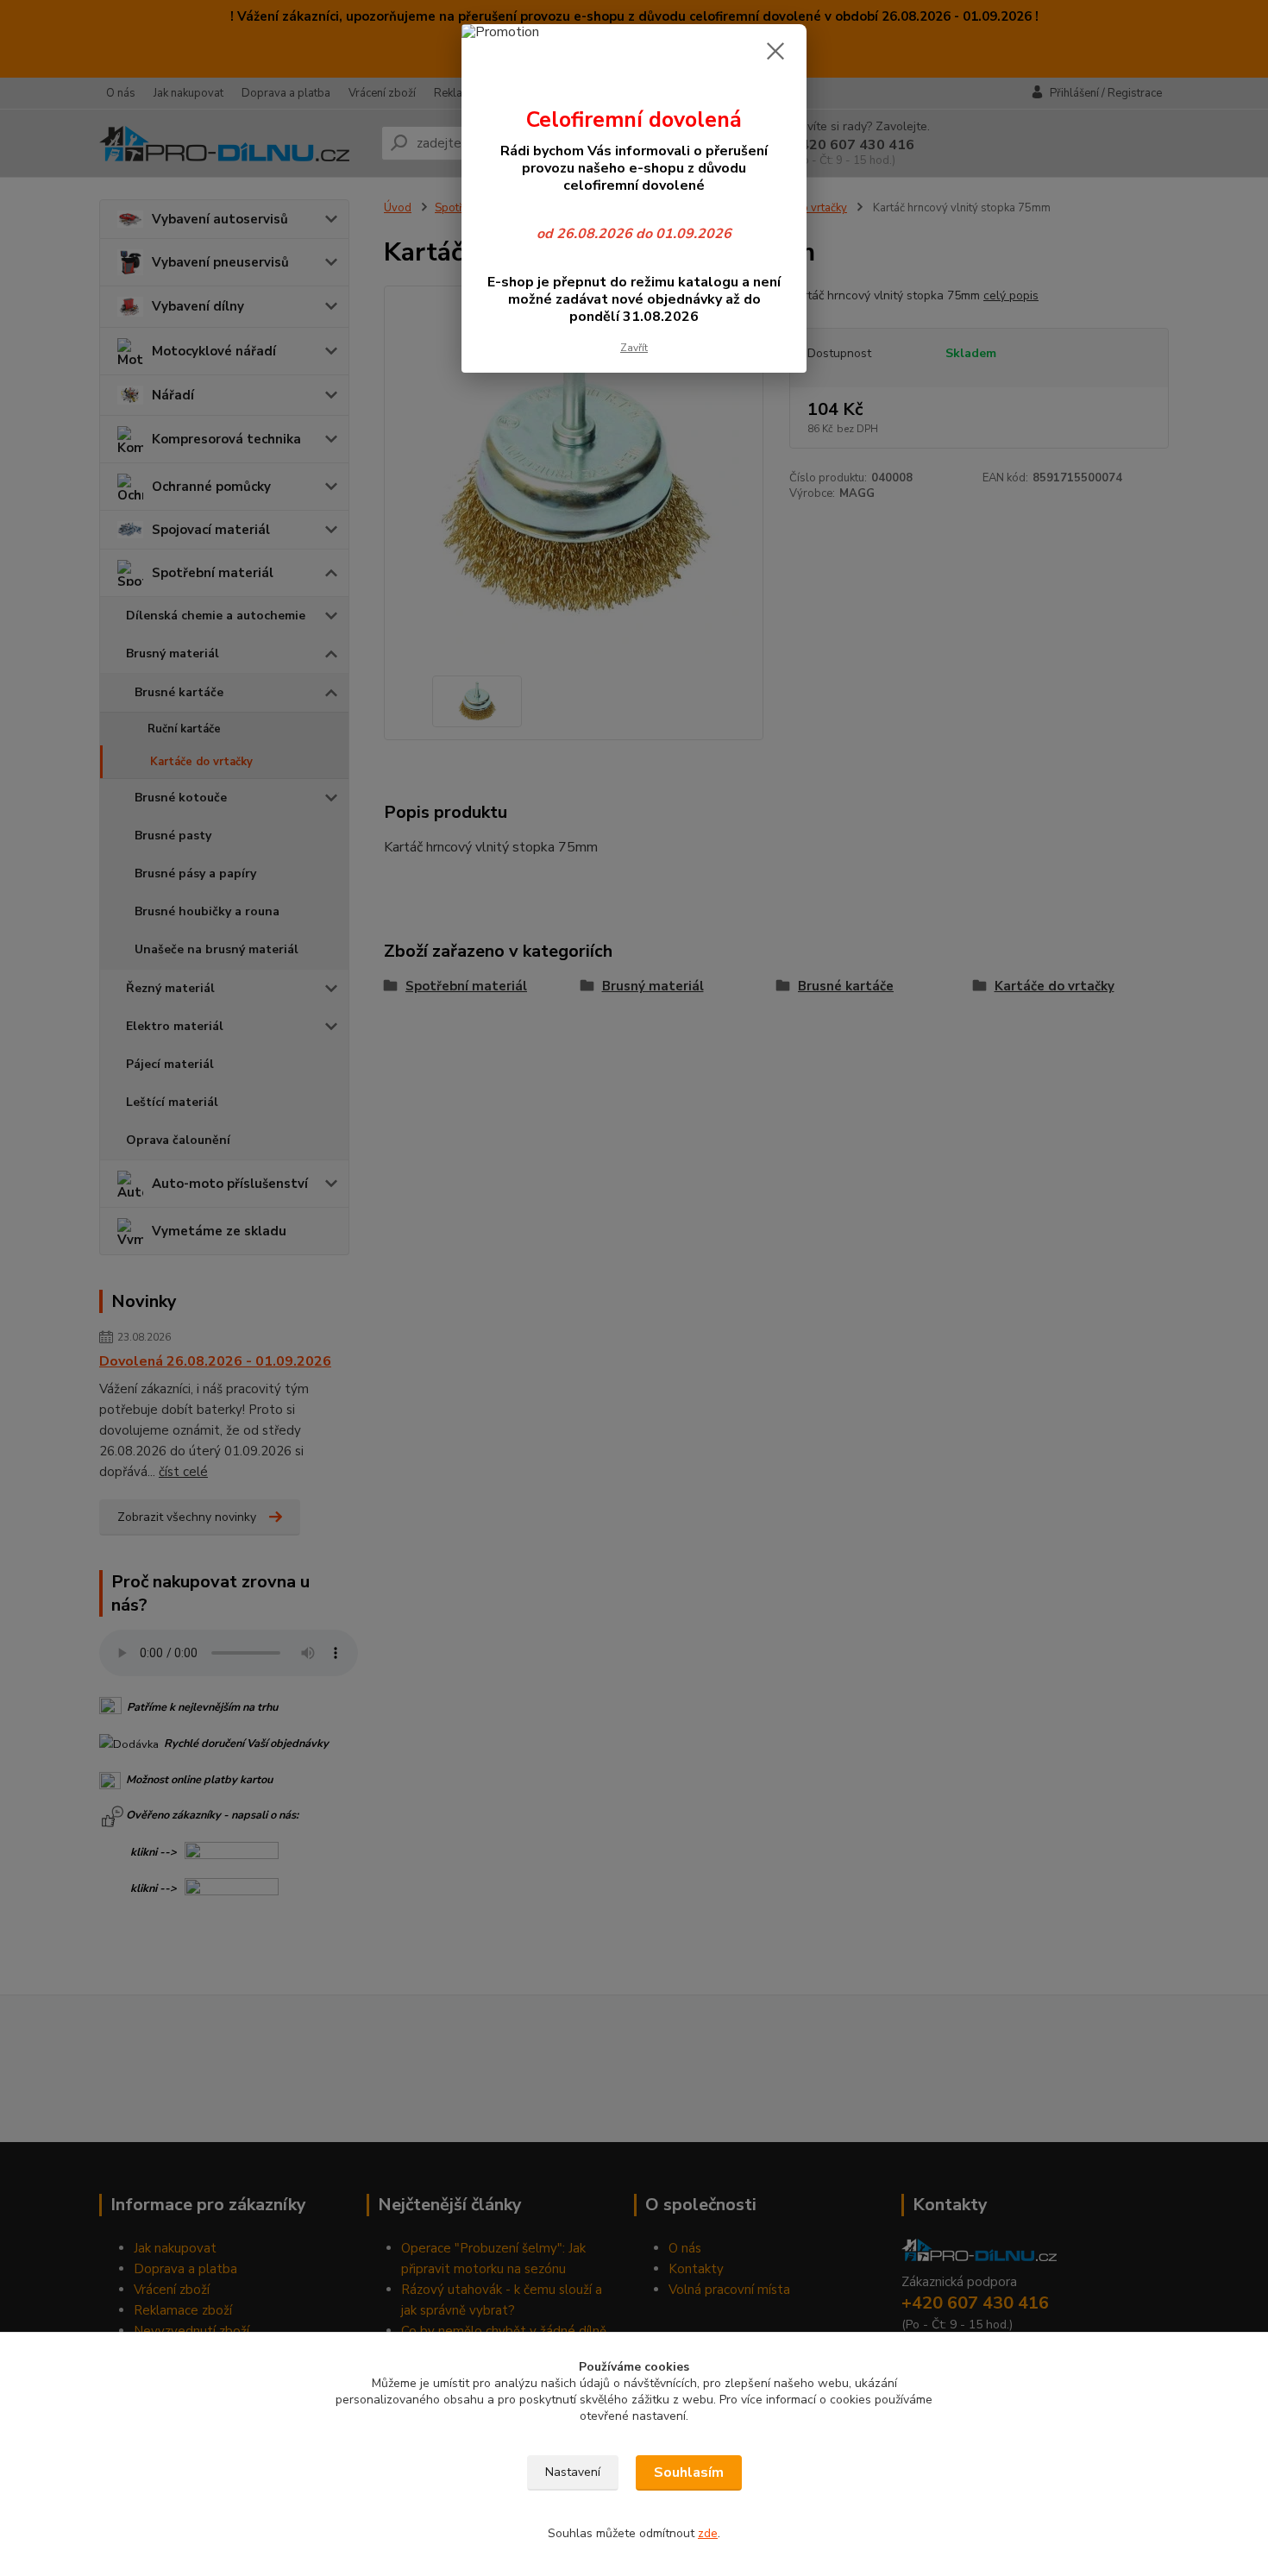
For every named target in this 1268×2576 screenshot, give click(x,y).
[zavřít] (775, 51)
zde (708, 2533)
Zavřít (634, 348)
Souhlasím (689, 2472)
